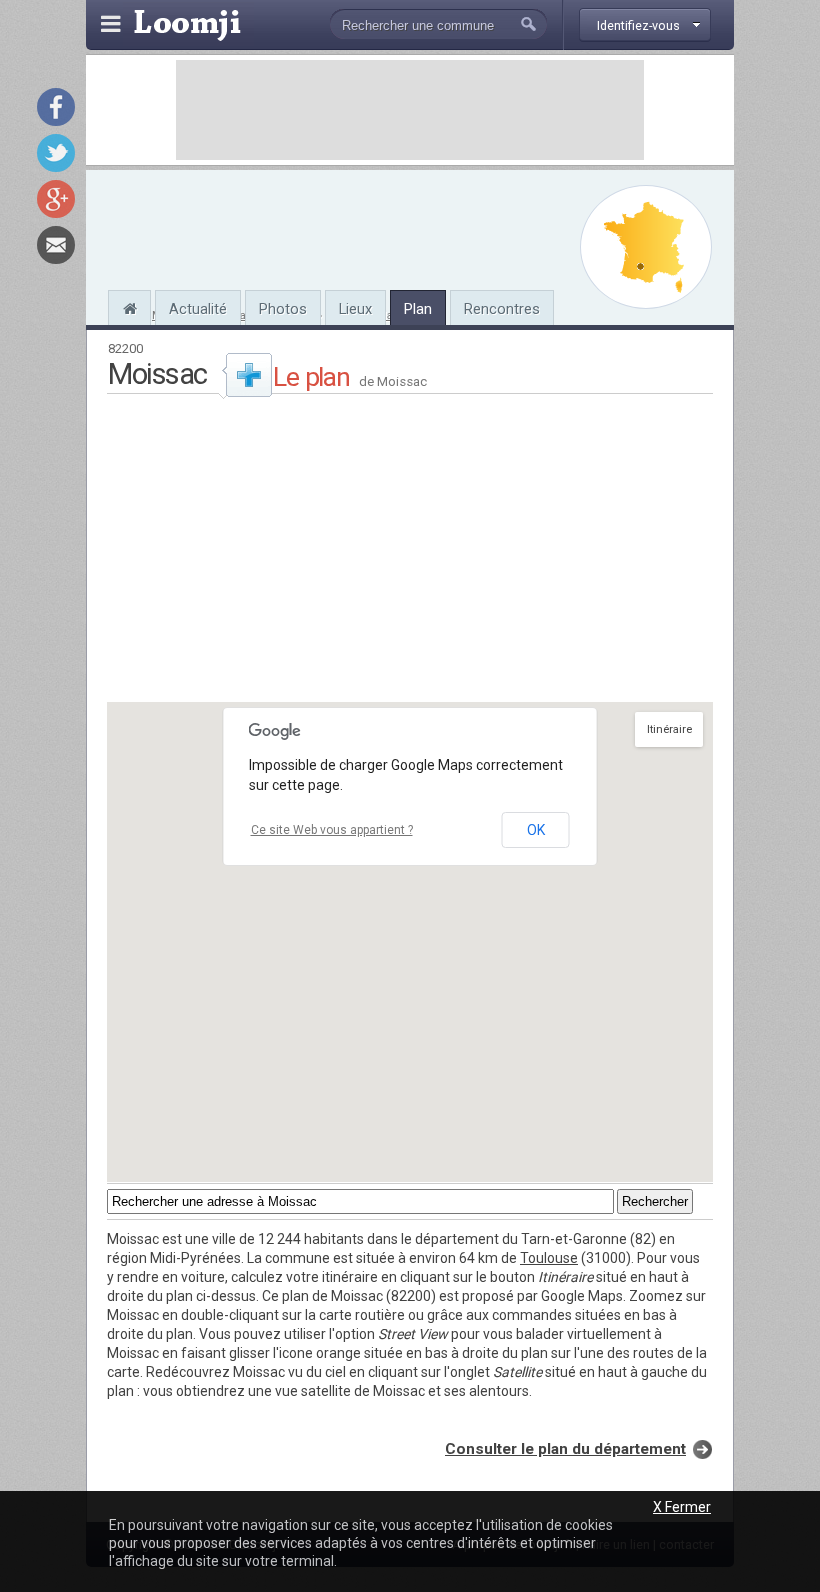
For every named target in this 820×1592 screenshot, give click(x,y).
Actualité (198, 309)
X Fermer (682, 1507)
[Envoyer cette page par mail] (56, 245)
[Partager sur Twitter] (56, 153)
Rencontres (502, 309)
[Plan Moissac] (646, 247)
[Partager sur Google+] (56, 199)
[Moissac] (129, 306)
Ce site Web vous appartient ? (332, 830)
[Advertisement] (410, 110)
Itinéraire (669, 729)
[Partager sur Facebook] (56, 107)
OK (536, 830)
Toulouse (549, 1258)
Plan (418, 309)
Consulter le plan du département (565, 1449)
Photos (283, 309)
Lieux (355, 309)
